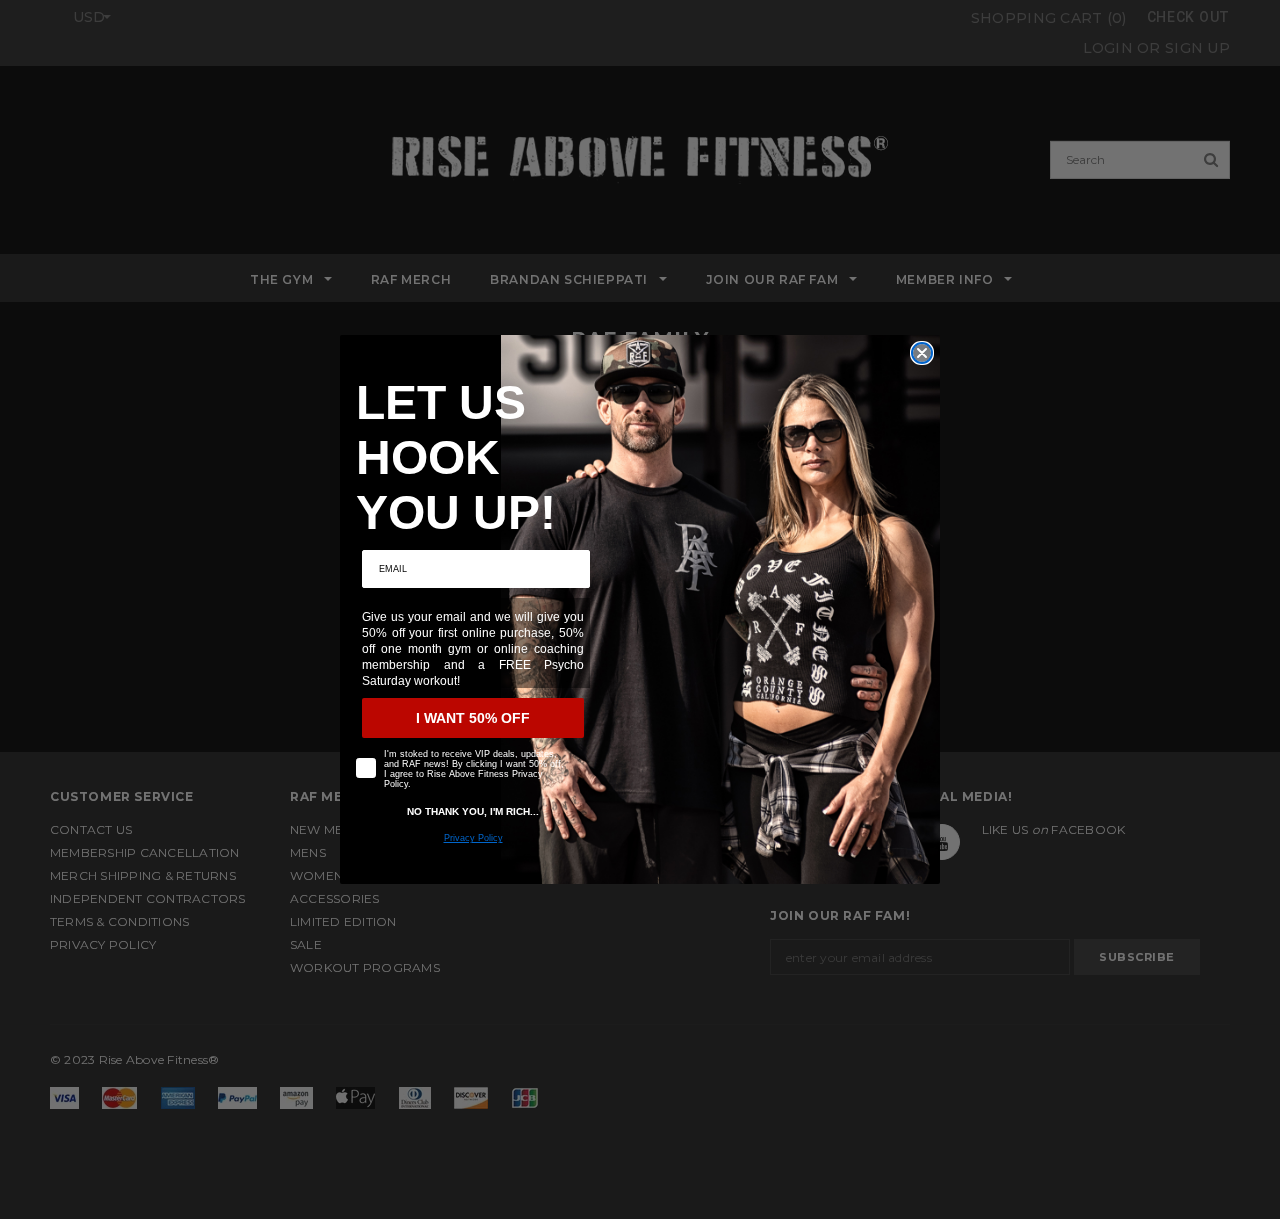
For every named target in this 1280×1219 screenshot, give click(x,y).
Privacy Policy (473, 838)
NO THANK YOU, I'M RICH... (473, 811)
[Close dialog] (922, 353)
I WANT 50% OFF (473, 718)
